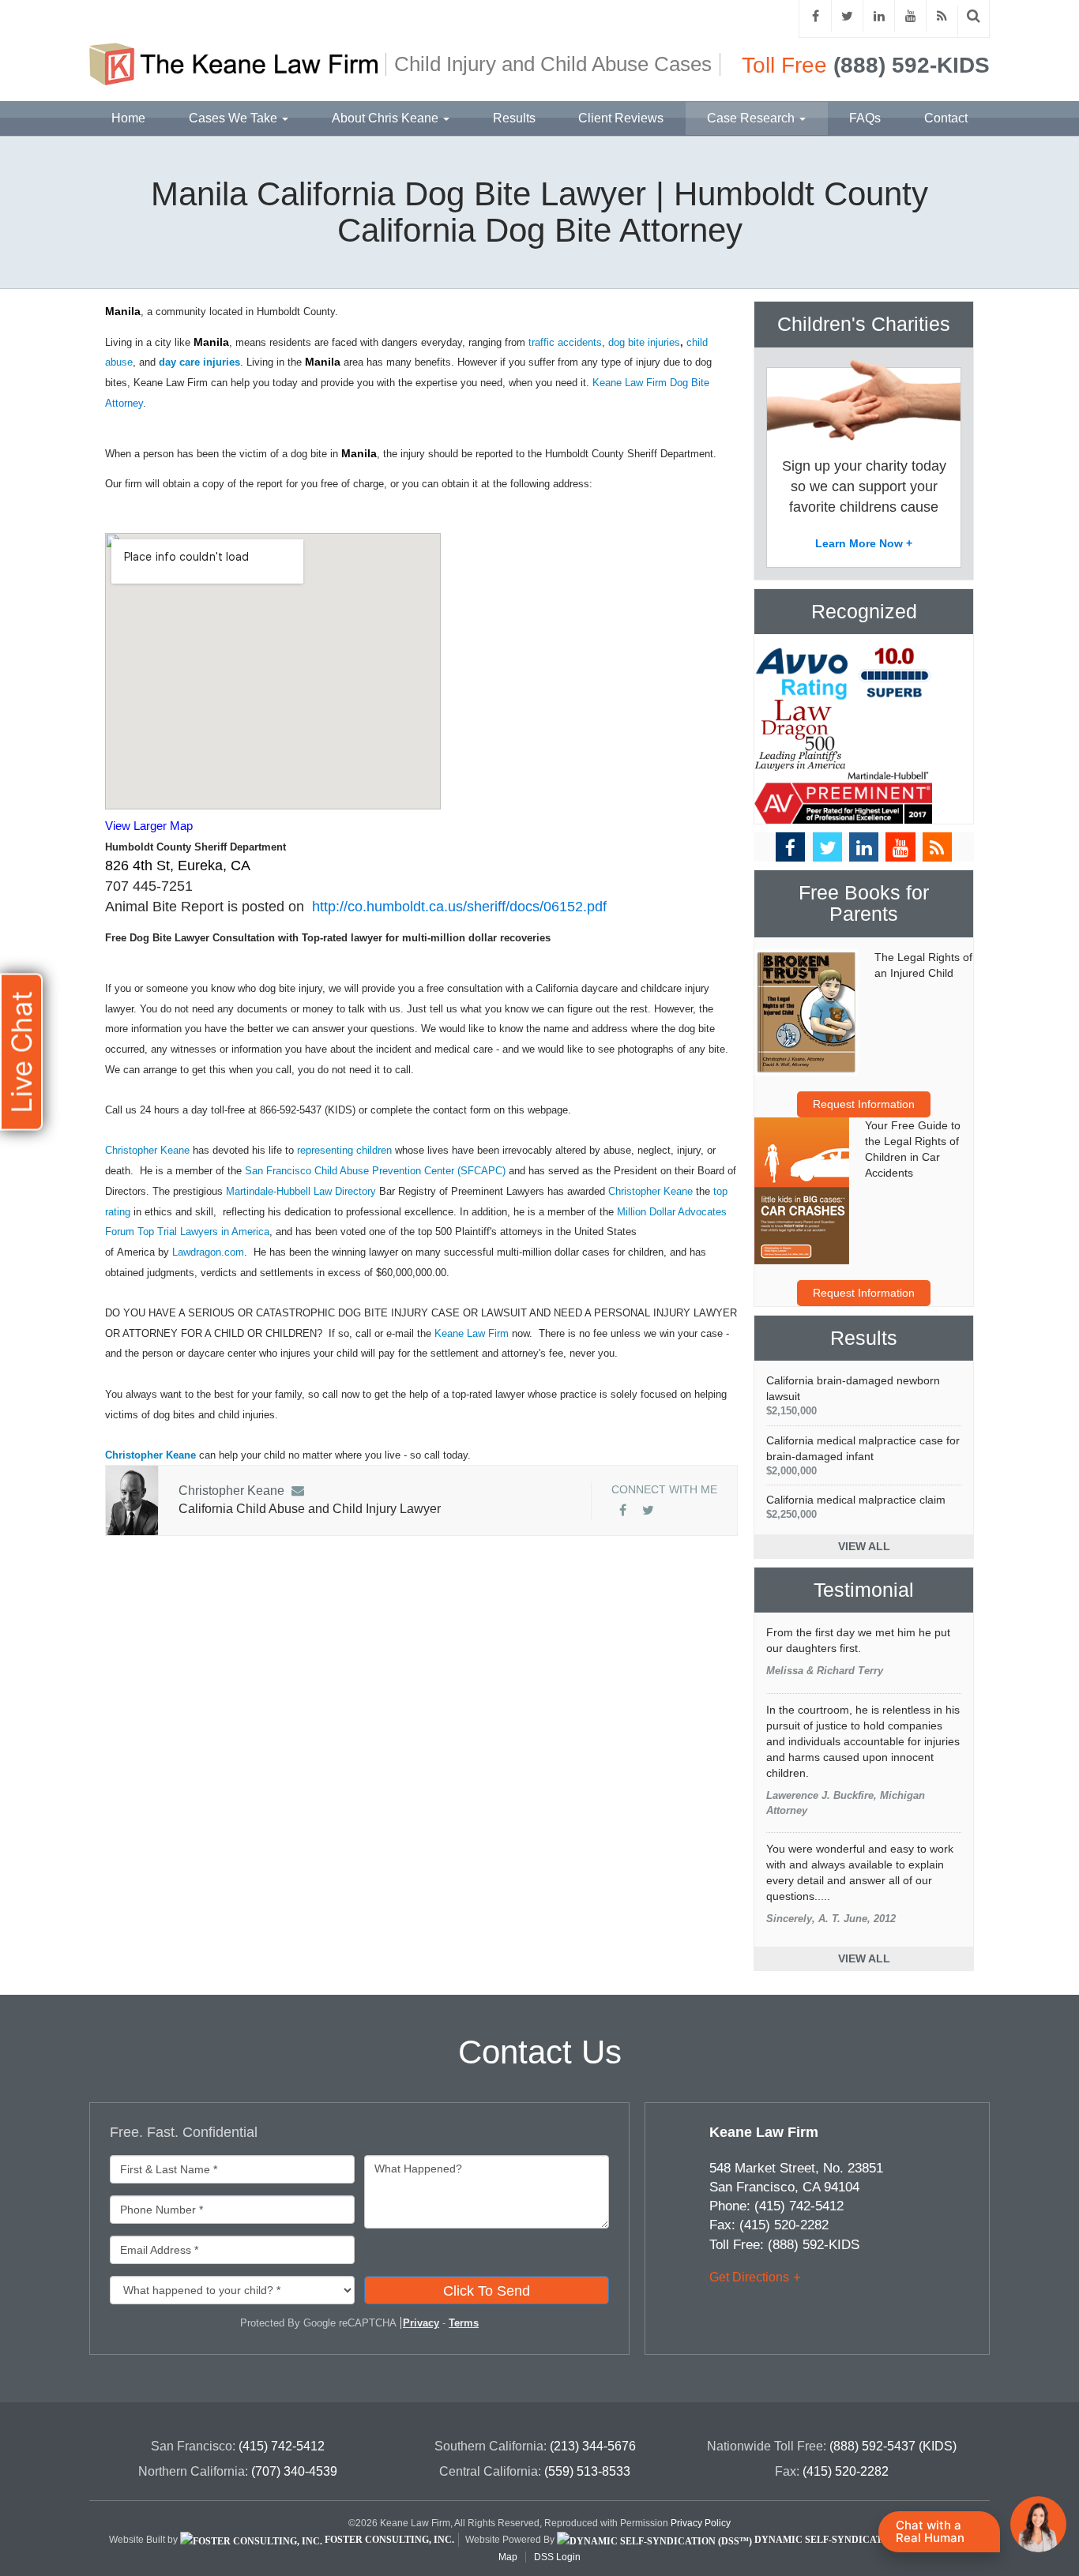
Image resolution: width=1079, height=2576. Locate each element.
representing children (344, 1150)
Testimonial (864, 1590)
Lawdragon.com (208, 1252)
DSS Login (557, 2557)
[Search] (974, 16)
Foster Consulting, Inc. (388, 2540)
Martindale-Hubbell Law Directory (301, 1191)
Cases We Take (235, 118)
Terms (464, 2323)
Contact (946, 118)
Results (514, 118)
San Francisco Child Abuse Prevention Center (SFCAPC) (375, 1171)
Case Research (752, 118)
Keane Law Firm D (635, 383)
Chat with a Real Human (930, 2531)
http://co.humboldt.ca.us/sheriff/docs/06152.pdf (459, 907)
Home (128, 118)
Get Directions (749, 2277)
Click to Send (487, 2291)
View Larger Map (149, 826)
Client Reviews (621, 118)
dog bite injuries (644, 342)
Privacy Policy (701, 2523)
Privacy (421, 2323)
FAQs (865, 118)
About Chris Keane (387, 118)
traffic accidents (565, 342)
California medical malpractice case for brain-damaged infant (863, 1455)
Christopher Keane (149, 1150)
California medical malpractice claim (856, 1507)
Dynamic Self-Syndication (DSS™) (844, 2540)
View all (864, 1546)
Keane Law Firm (472, 1333)
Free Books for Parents (864, 904)
